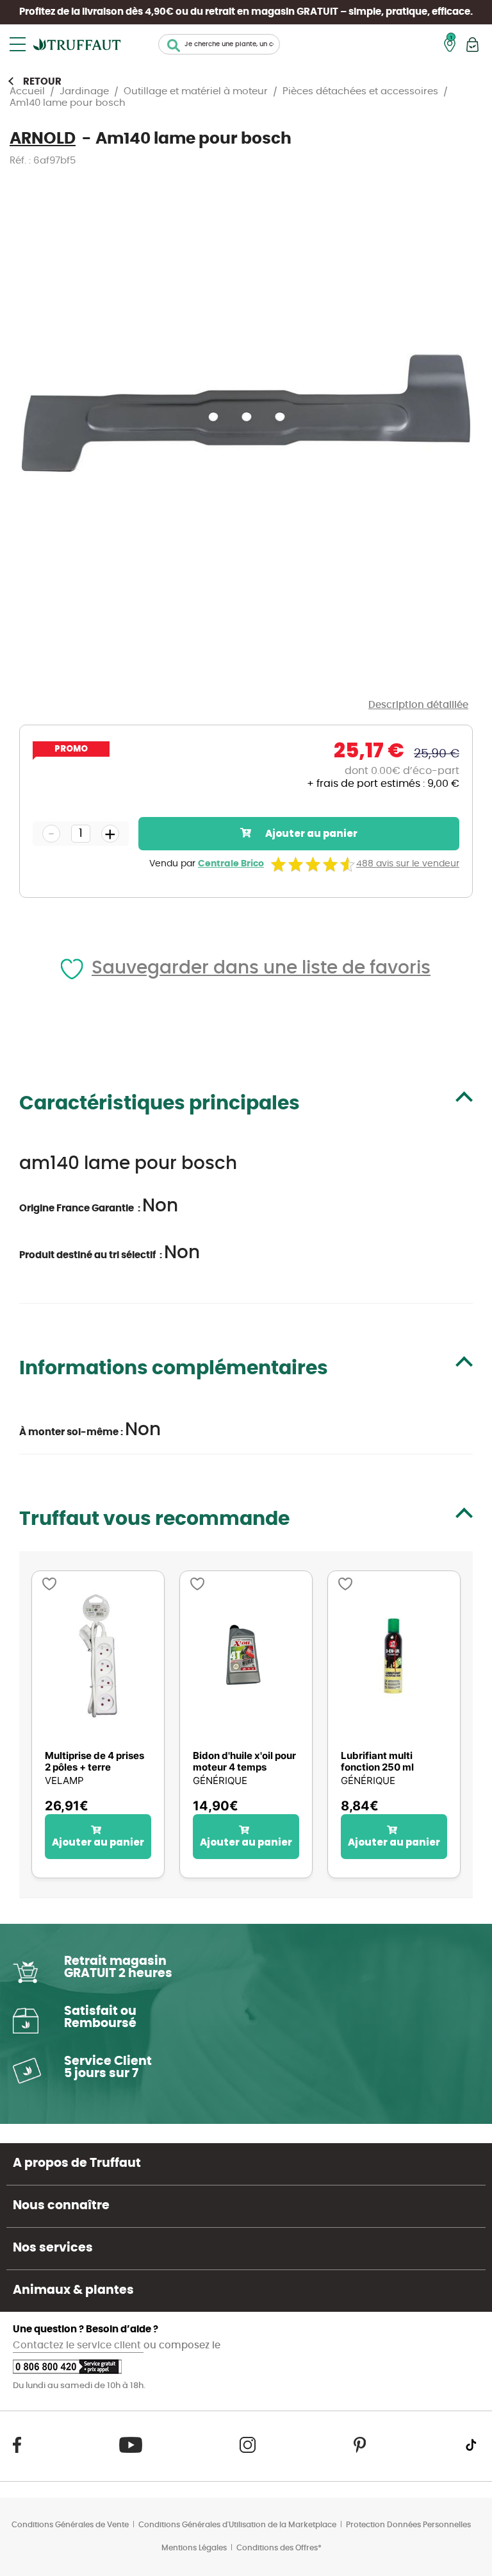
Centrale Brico (231, 864)
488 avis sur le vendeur (408, 864)
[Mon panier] (472, 45)
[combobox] (219, 44)
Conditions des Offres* (279, 2548)
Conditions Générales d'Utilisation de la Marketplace (237, 2525)
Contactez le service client (78, 2345)
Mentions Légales (194, 2548)
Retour (42, 82)
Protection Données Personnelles (408, 2525)
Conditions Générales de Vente (70, 2525)
